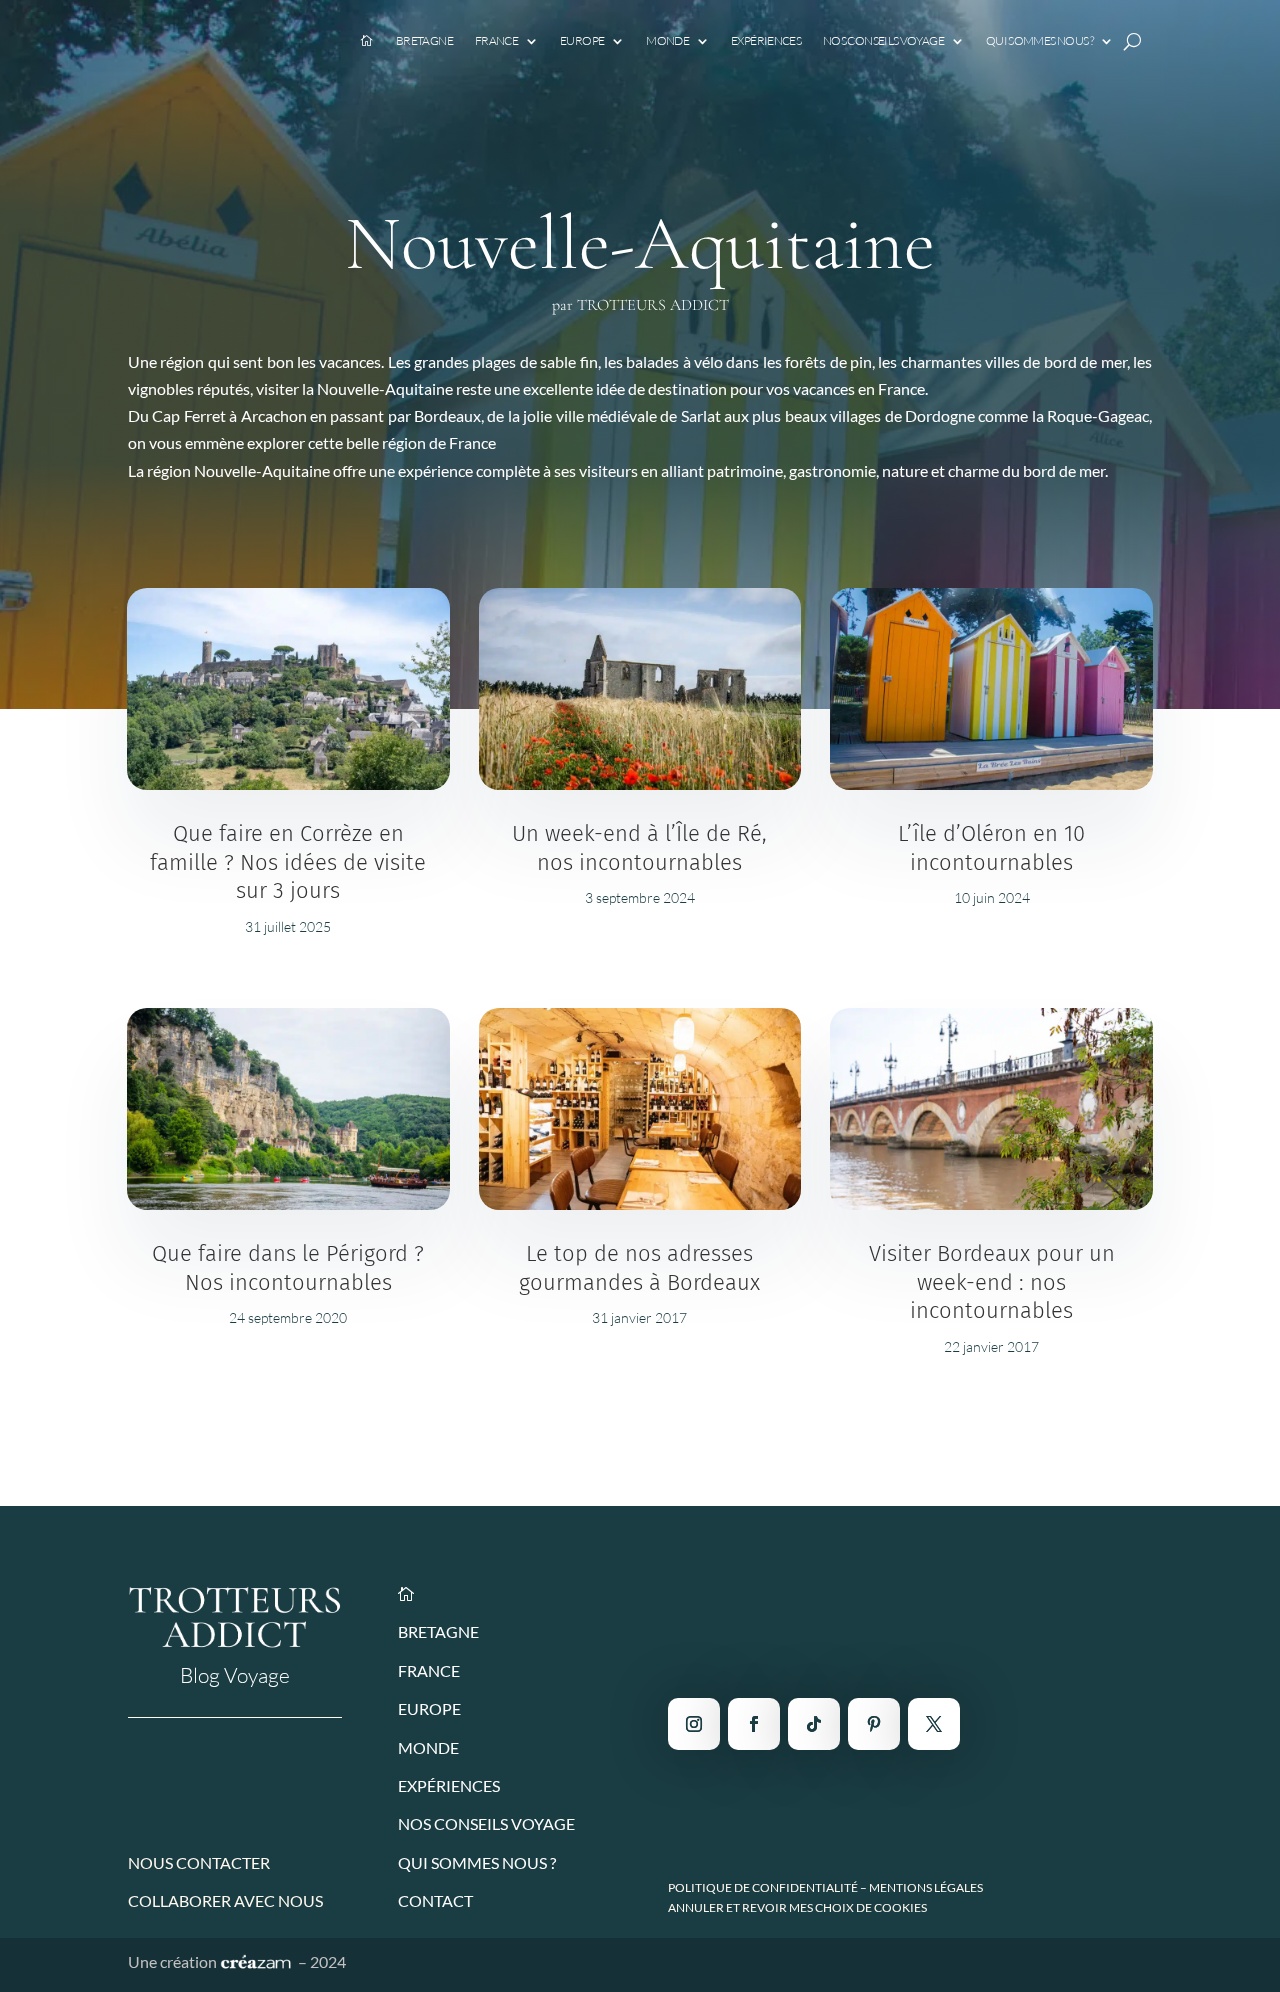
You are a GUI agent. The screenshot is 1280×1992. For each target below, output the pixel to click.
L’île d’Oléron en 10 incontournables (991, 848)
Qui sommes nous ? (1039, 40)
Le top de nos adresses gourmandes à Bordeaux (639, 1268)
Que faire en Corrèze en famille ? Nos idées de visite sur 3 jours (288, 862)
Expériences (766, 40)
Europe (582, 40)
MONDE (428, 1747)
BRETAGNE (438, 1631)
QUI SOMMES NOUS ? (477, 1862)
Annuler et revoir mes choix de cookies (797, 1907)
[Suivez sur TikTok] (814, 1724)
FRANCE (429, 1670)
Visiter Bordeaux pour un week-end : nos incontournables (992, 1282)
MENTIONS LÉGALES (926, 1887)
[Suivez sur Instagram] (694, 1724)
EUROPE (429, 1708)
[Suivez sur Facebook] (754, 1724)
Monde (667, 40)
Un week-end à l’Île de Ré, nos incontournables (639, 848)
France (496, 40)
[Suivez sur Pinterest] (874, 1724)
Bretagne (424, 40)
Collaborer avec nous (225, 1900)
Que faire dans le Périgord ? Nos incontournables (288, 1268)
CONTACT (435, 1900)
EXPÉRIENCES (449, 1785)
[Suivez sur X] (934, 1724)
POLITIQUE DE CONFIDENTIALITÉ (763, 1887)
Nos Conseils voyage (883, 40)
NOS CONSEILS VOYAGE (486, 1823)
